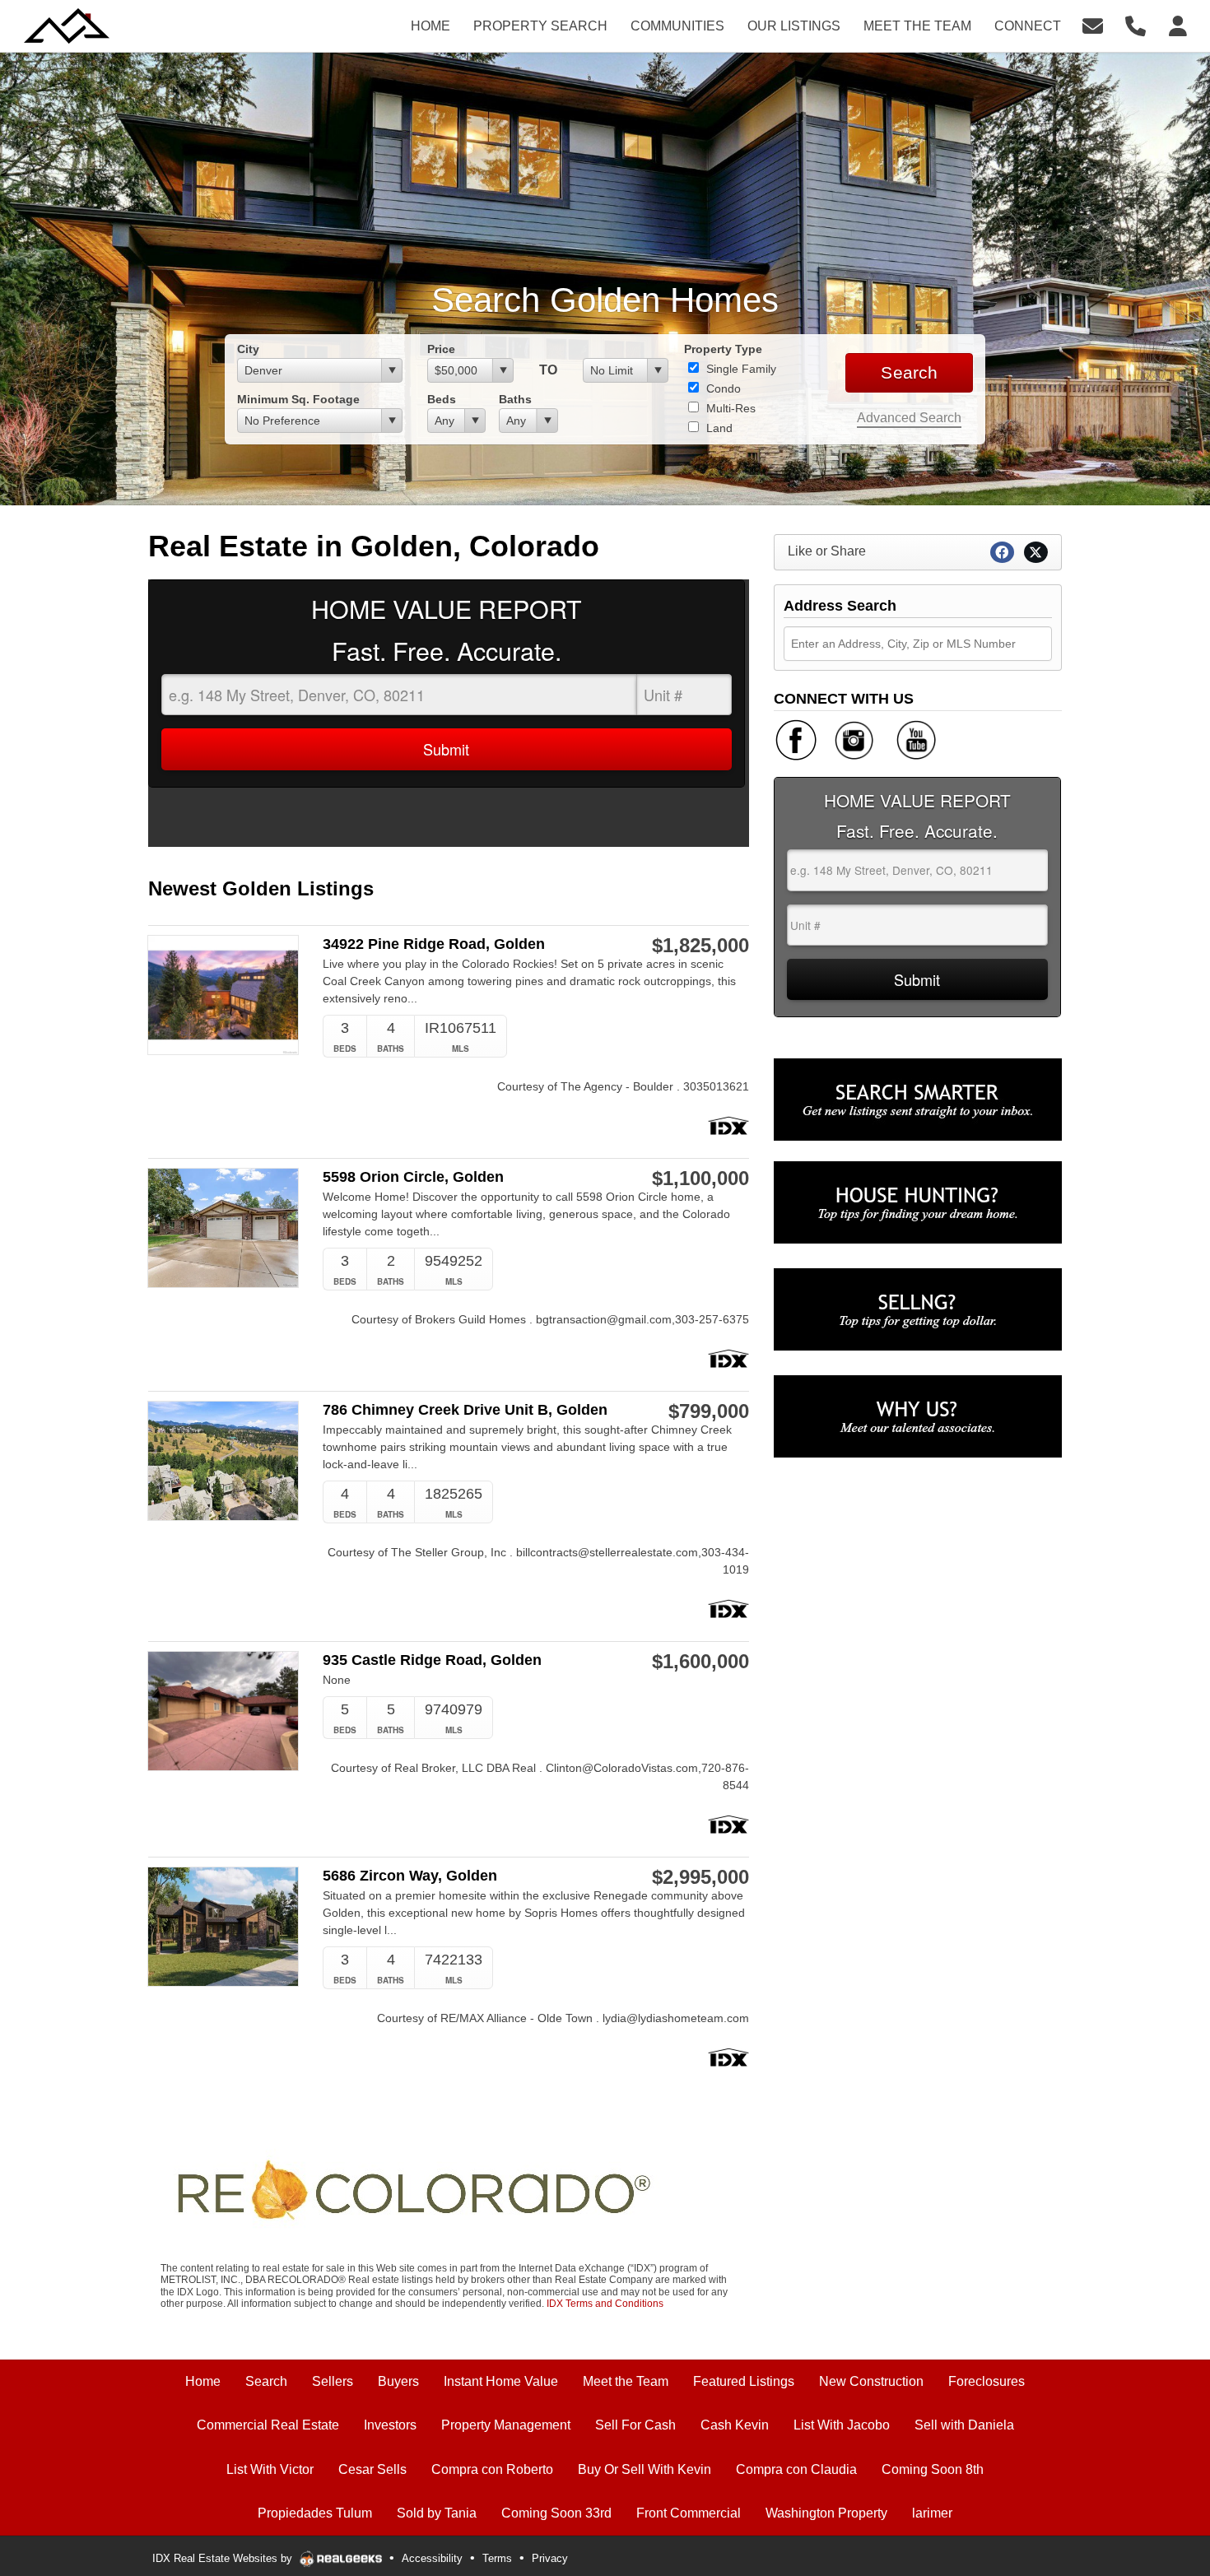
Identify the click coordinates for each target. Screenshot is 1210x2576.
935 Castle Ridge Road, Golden (432, 1660)
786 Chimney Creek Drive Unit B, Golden (465, 1410)
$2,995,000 (700, 1877)
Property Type (723, 349)
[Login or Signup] (1178, 25)
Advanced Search (909, 418)
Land (718, 428)
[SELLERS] (918, 1309)
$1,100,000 (700, 1179)
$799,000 (709, 1411)
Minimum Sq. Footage (298, 399)
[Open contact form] (1093, 25)
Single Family (740, 369)
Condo (722, 388)
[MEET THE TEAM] (918, 1416)
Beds (442, 399)
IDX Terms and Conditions (605, 2304)
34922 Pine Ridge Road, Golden (434, 944)
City (248, 349)
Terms (497, 2558)
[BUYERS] (918, 1202)
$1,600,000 (700, 1662)
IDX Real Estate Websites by (224, 2558)
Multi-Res (729, 408)
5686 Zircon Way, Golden (410, 1876)
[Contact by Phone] (1136, 25)
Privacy (550, 2558)
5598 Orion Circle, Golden (413, 1177)
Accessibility (432, 2558)
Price (441, 349)
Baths (515, 399)
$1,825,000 (700, 946)
